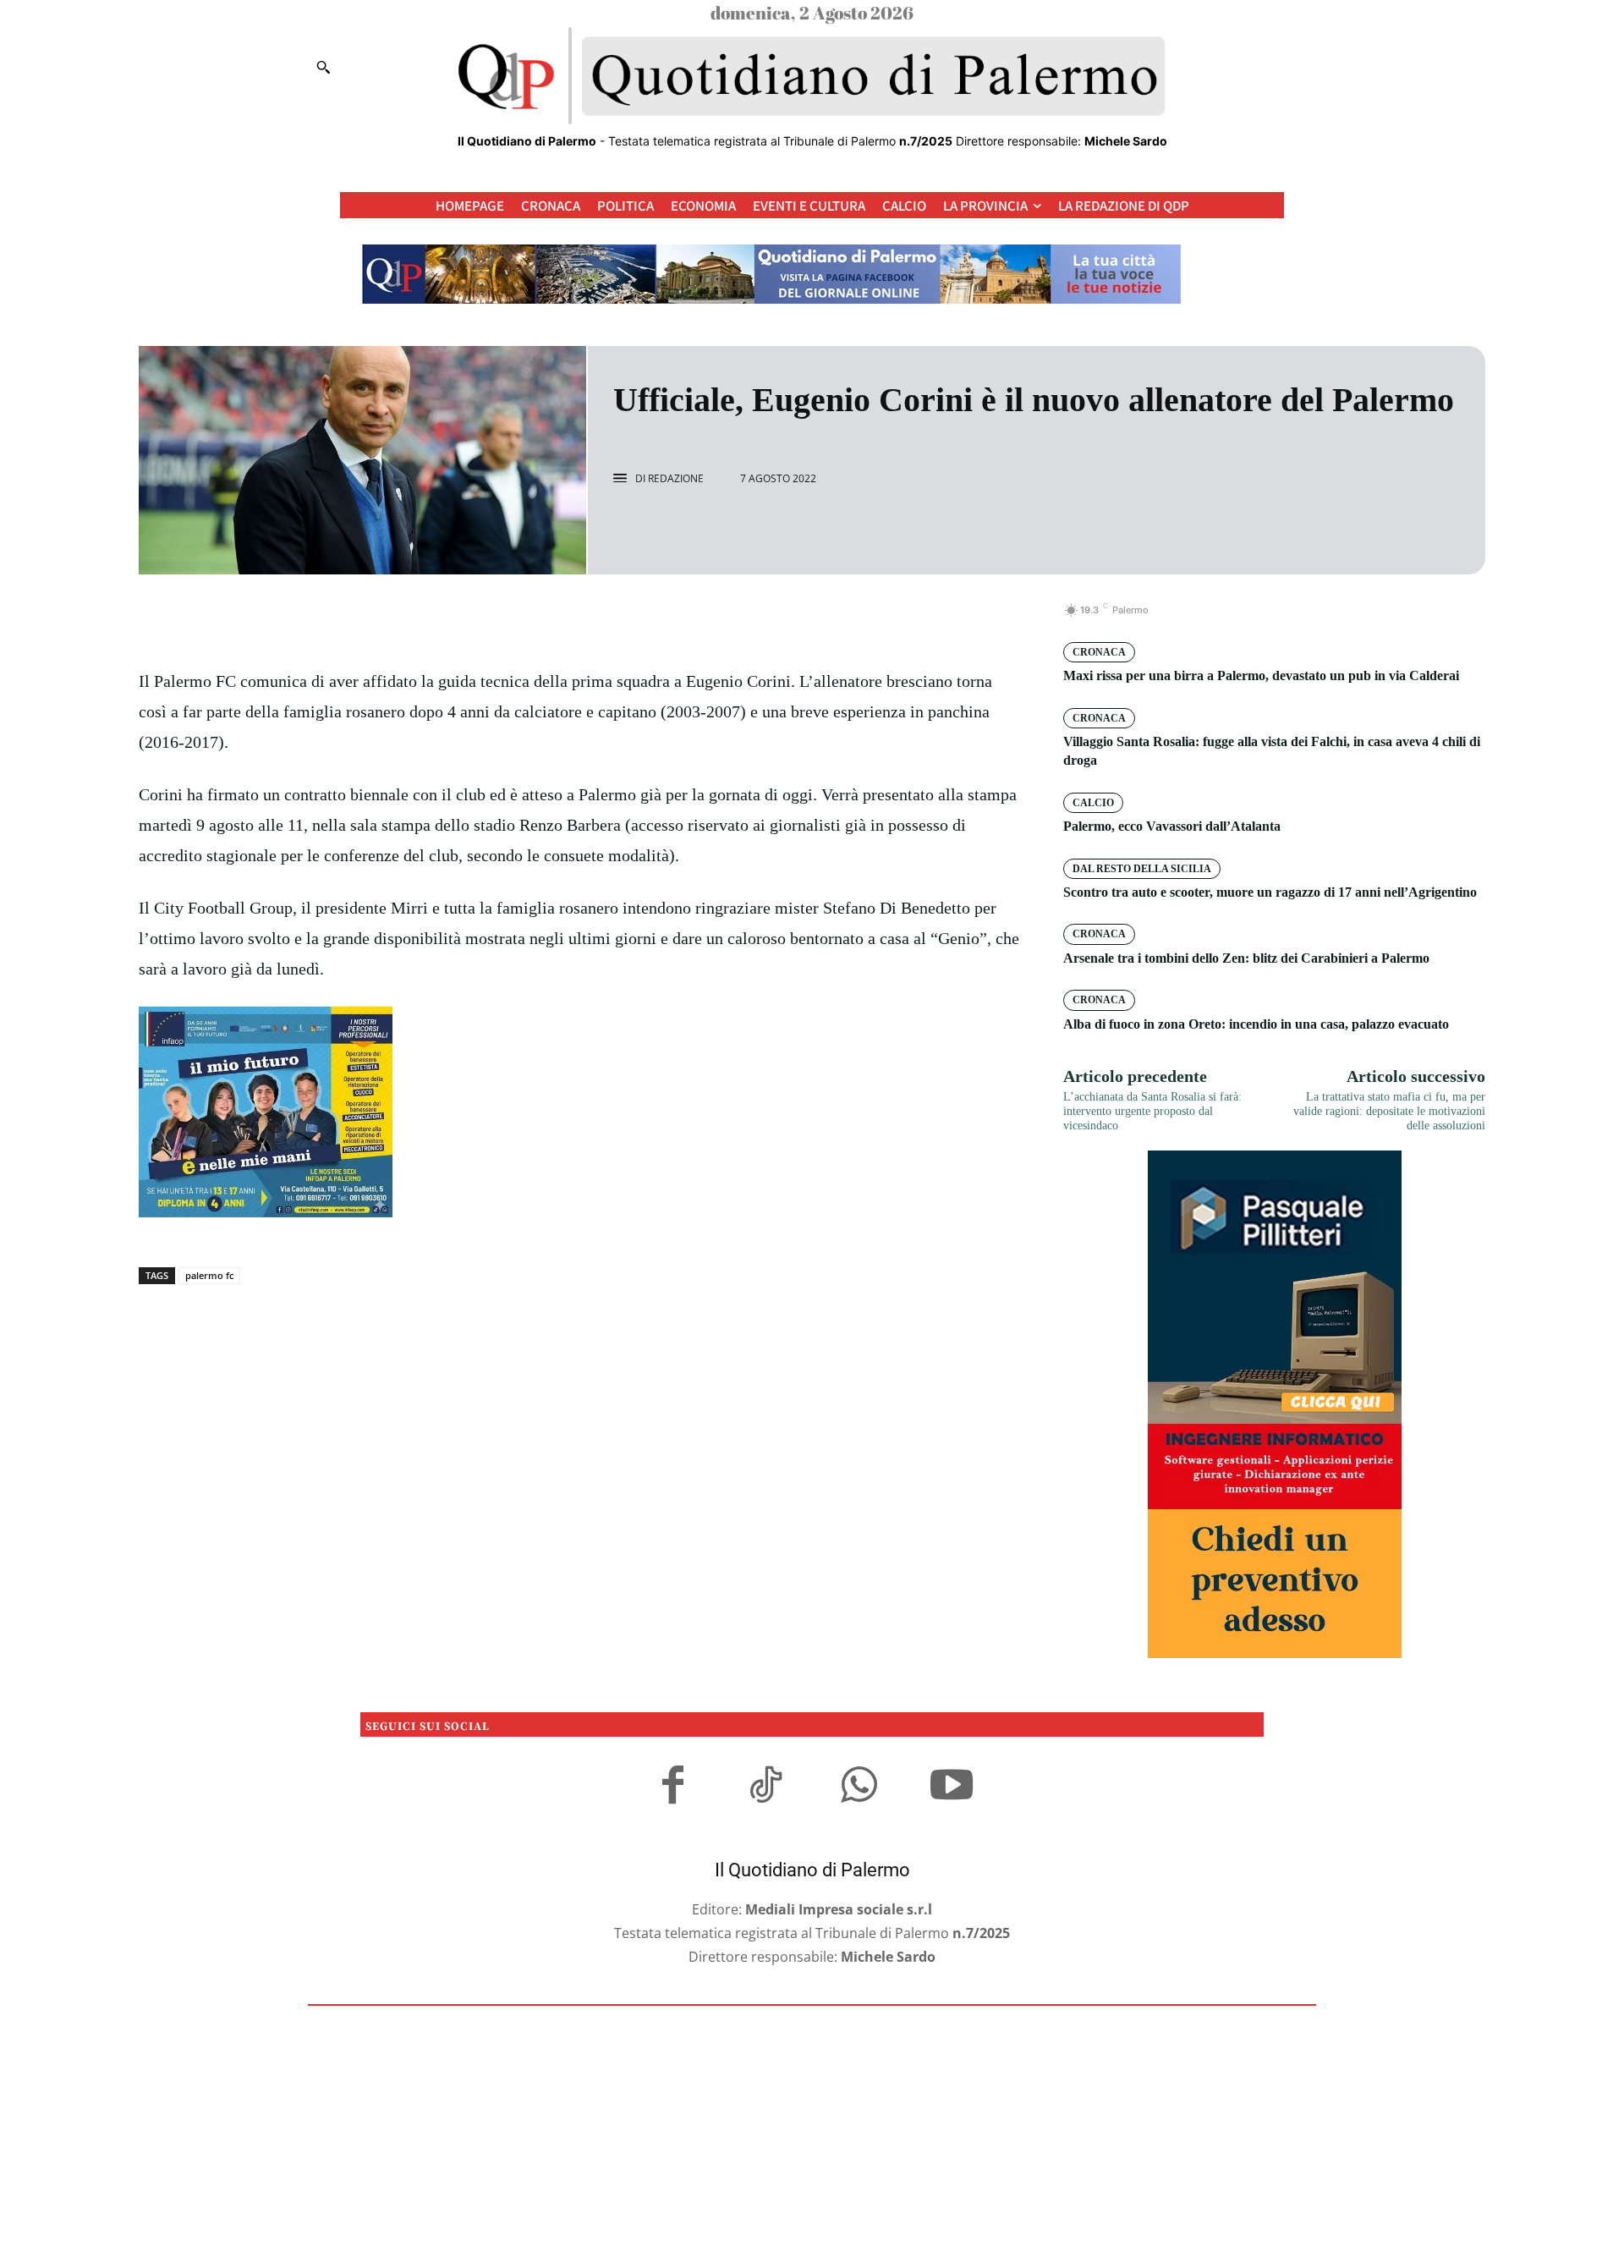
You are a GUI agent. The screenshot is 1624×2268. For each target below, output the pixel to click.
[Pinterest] (601, 619)
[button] (323, 67)
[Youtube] (952, 1787)
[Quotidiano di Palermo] (812, 76)
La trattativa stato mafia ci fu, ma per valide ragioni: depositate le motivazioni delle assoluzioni (1389, 1111)
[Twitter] (562, 619)
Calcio (1093, 803)
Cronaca (1099, 652)
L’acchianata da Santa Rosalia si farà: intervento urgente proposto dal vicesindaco (1152, 1111)
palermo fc (209, 1275)
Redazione (676, 479)
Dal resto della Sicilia (1142, 869)
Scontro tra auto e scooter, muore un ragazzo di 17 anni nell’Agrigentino (1270, 892)
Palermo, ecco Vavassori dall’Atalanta (1172, 826)
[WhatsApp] (639, 619)
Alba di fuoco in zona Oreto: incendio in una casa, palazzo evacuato (1256, 1024)
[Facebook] (523, 619)
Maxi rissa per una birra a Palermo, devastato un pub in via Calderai (1261, 675)
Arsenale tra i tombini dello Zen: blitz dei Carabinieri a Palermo (1246, 958)
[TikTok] (765, 1787)
